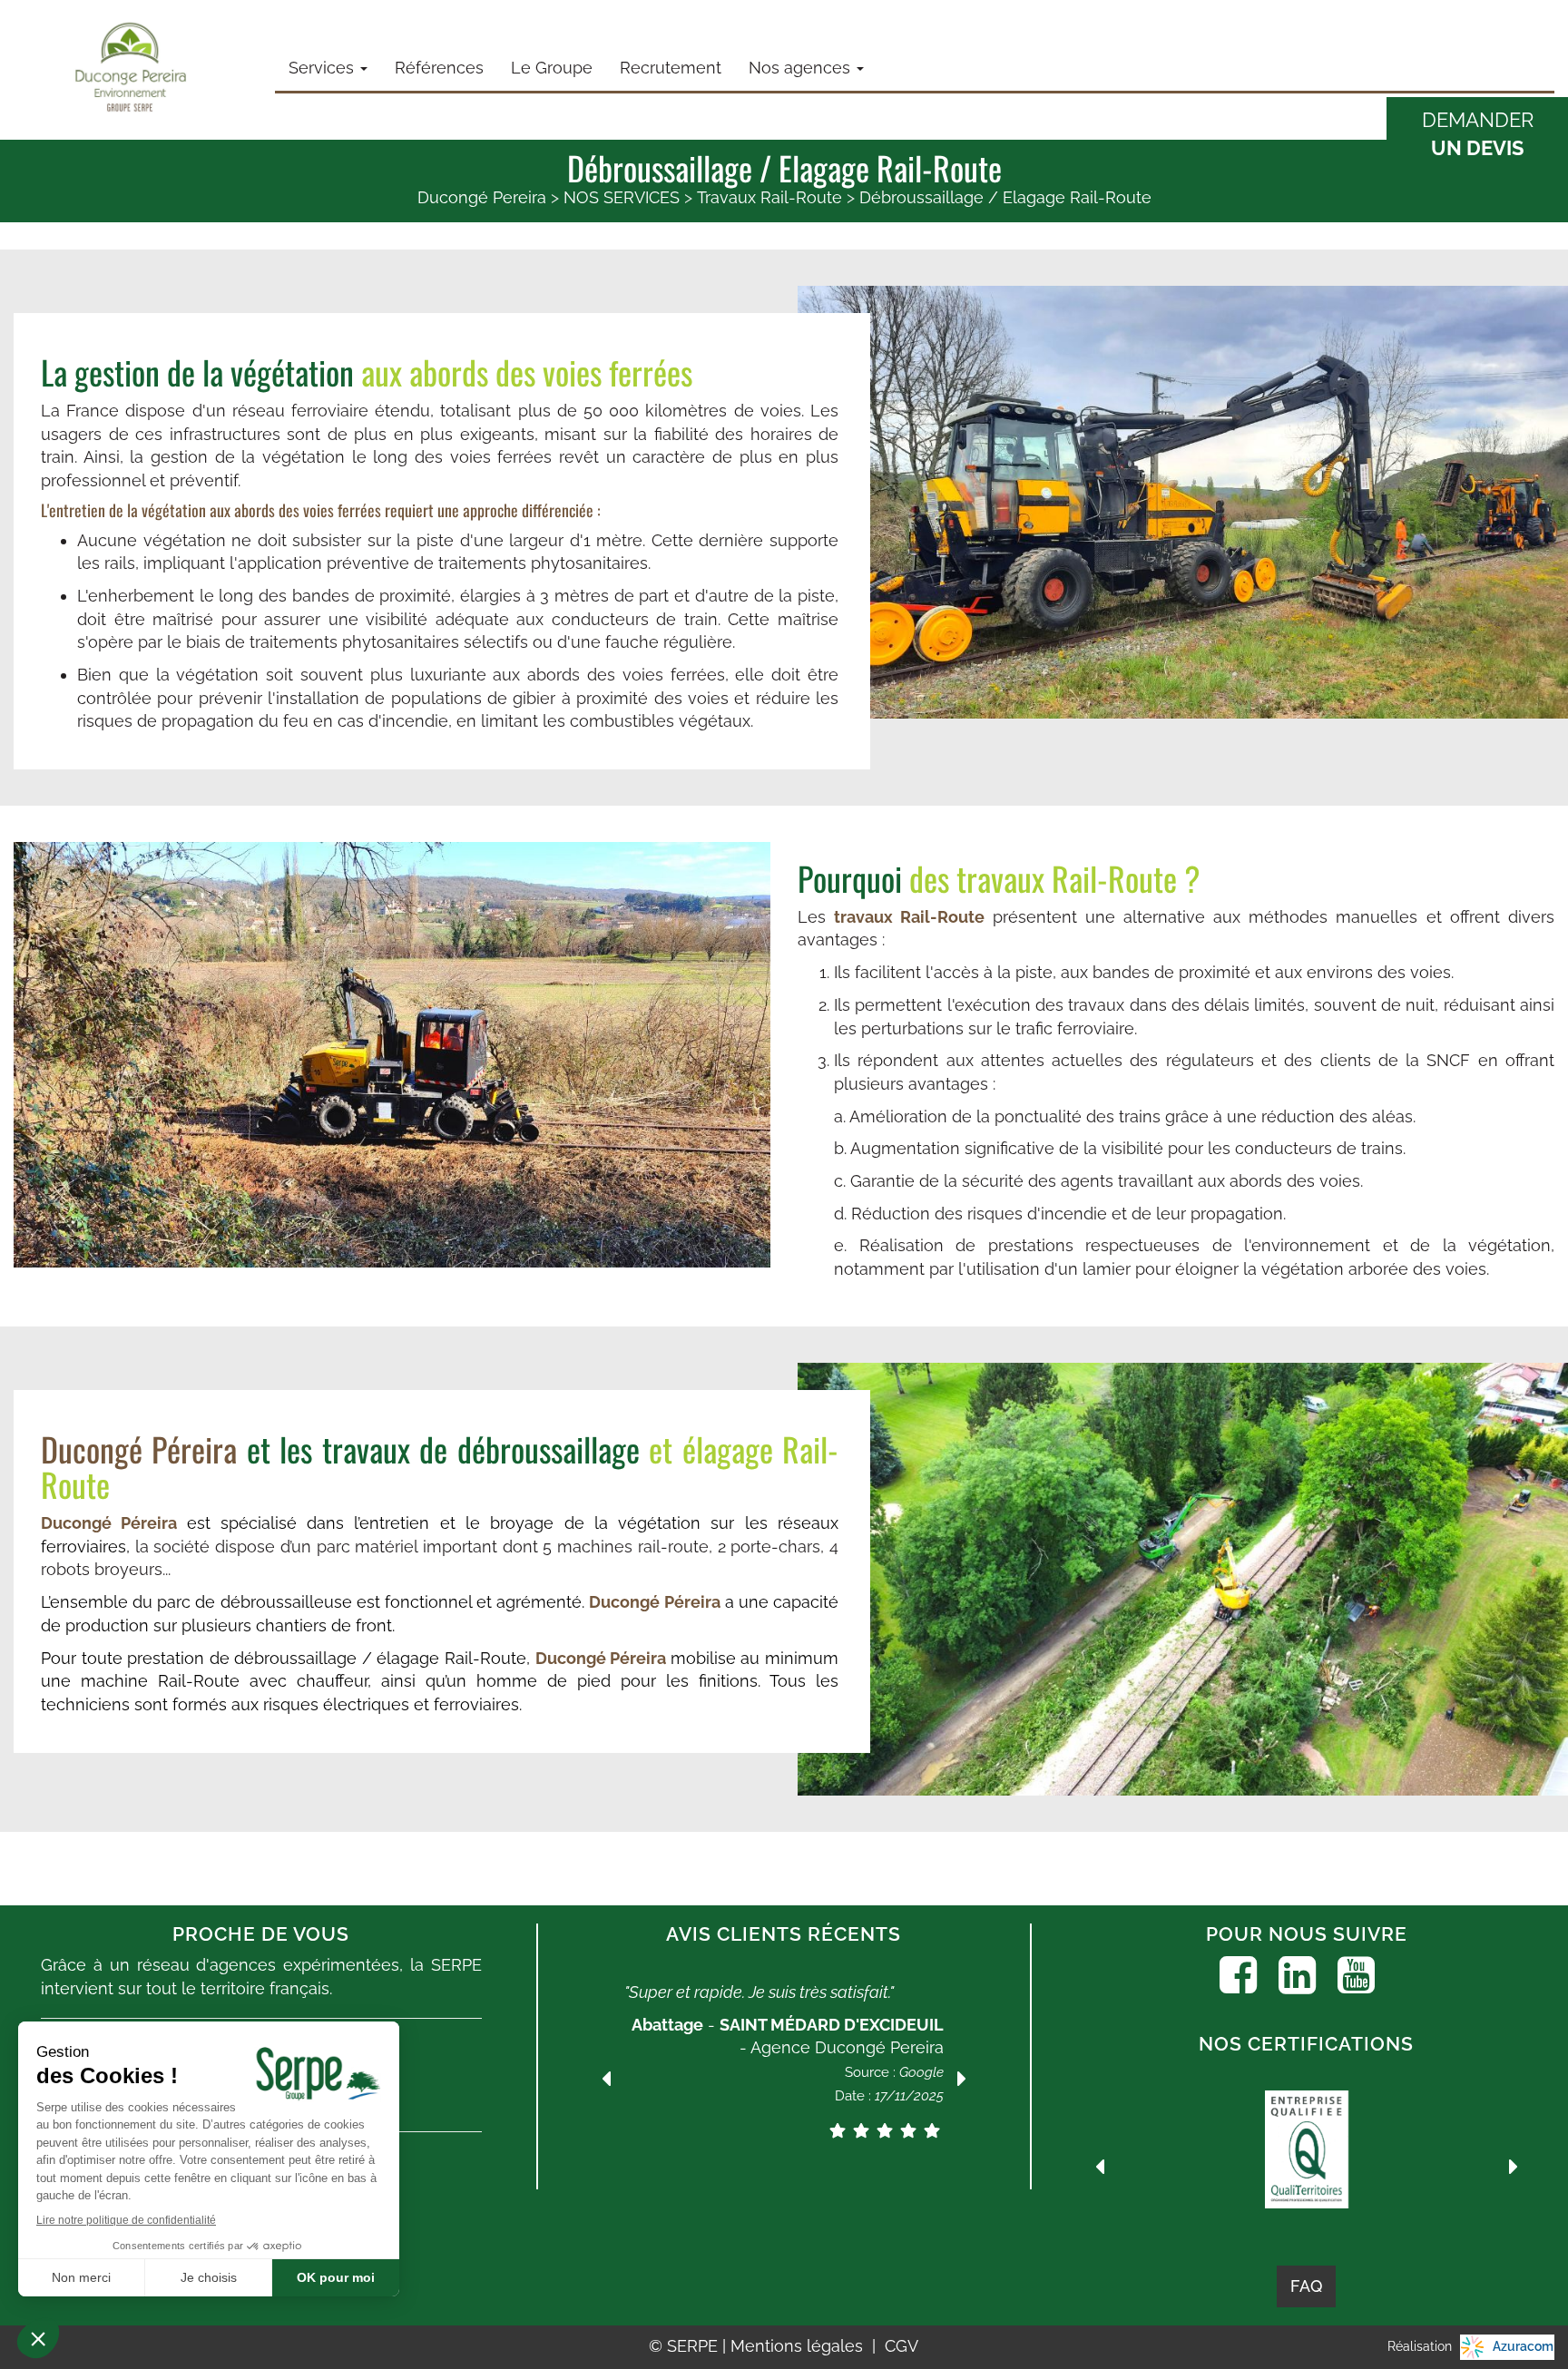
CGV (902, 2346)
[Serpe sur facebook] (1238, 1975)
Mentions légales (799, 2346)
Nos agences (802, 68)
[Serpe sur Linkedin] (1297, 1975)
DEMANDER (1478, 134)
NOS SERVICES (622, 197)
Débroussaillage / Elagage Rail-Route (1005, 197)
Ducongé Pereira (482, 197)
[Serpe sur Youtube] (1356, 1975)
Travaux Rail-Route (769, 197)
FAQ (1306, 2286)
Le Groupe (552, 68)
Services (323, 68)
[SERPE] (131, 68)
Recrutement (671, 68)
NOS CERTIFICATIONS (1306, 2044)
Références (439, 68)
